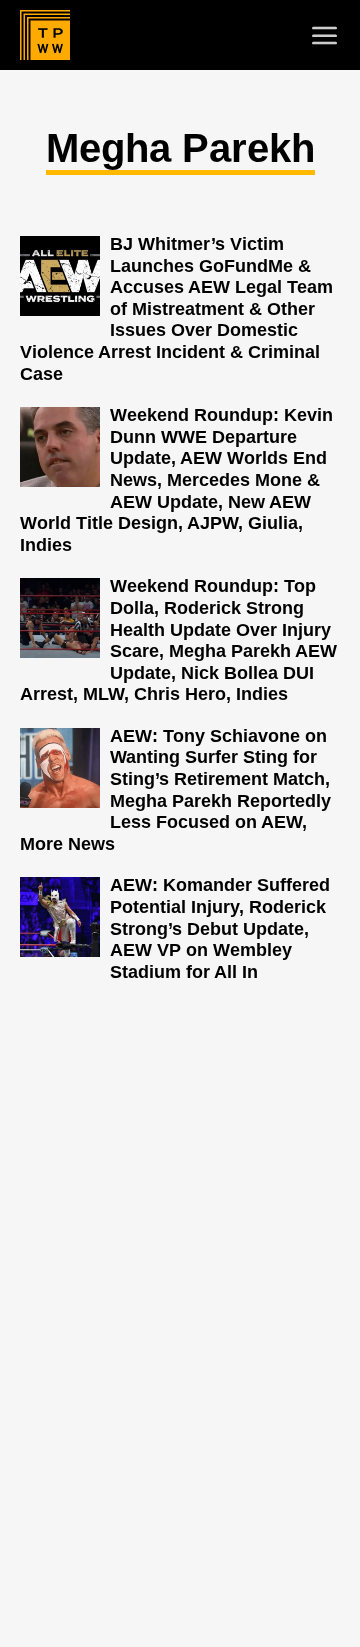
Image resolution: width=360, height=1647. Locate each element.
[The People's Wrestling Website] (45, 35)
